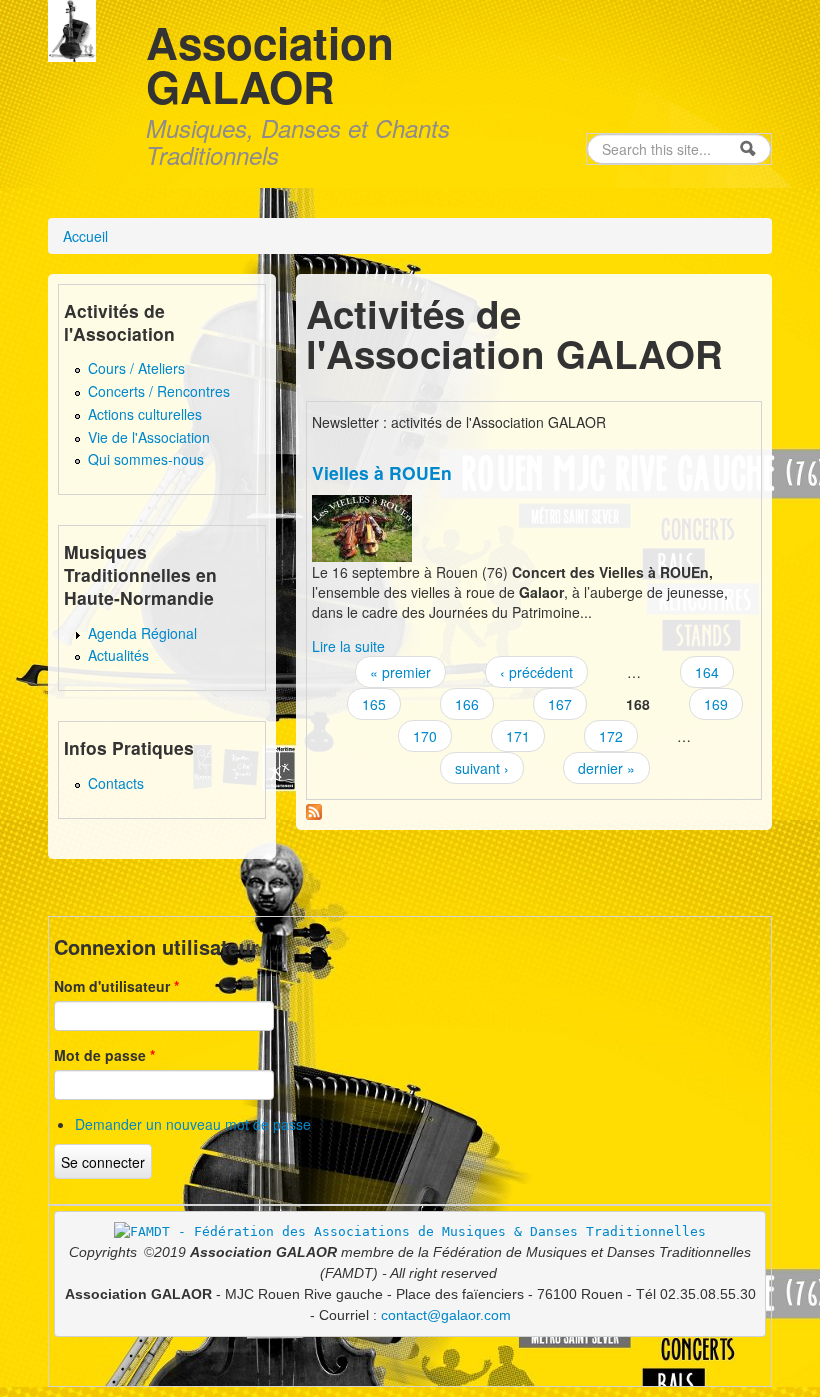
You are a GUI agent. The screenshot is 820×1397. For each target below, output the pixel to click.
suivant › (482, 768)
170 (425, 736)
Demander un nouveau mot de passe (193, 1124)
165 (374, 704)
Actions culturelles (145, 414)
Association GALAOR (270, 64)
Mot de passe (104, 1055)
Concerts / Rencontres (159, 391)
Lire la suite (348, 646)
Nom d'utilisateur (116, 986)
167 (560, 704)
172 (611, 736)
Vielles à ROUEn (382, 472)
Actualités (118, 655)
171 (518, 736)
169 (716, 704)
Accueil (85, 236)
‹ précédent (536, 672)
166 (467, 704)
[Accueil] (72, 28)
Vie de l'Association (149, 437)
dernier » (606, 768)
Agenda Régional (142, 633)
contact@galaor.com (446, 1315)
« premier (400, 672)
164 (707, 672)
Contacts (116, 783)
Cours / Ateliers (136, 368)
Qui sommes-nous (146, 459)
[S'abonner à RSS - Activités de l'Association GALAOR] (314, 810)
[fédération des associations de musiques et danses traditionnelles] (410, 1231)
